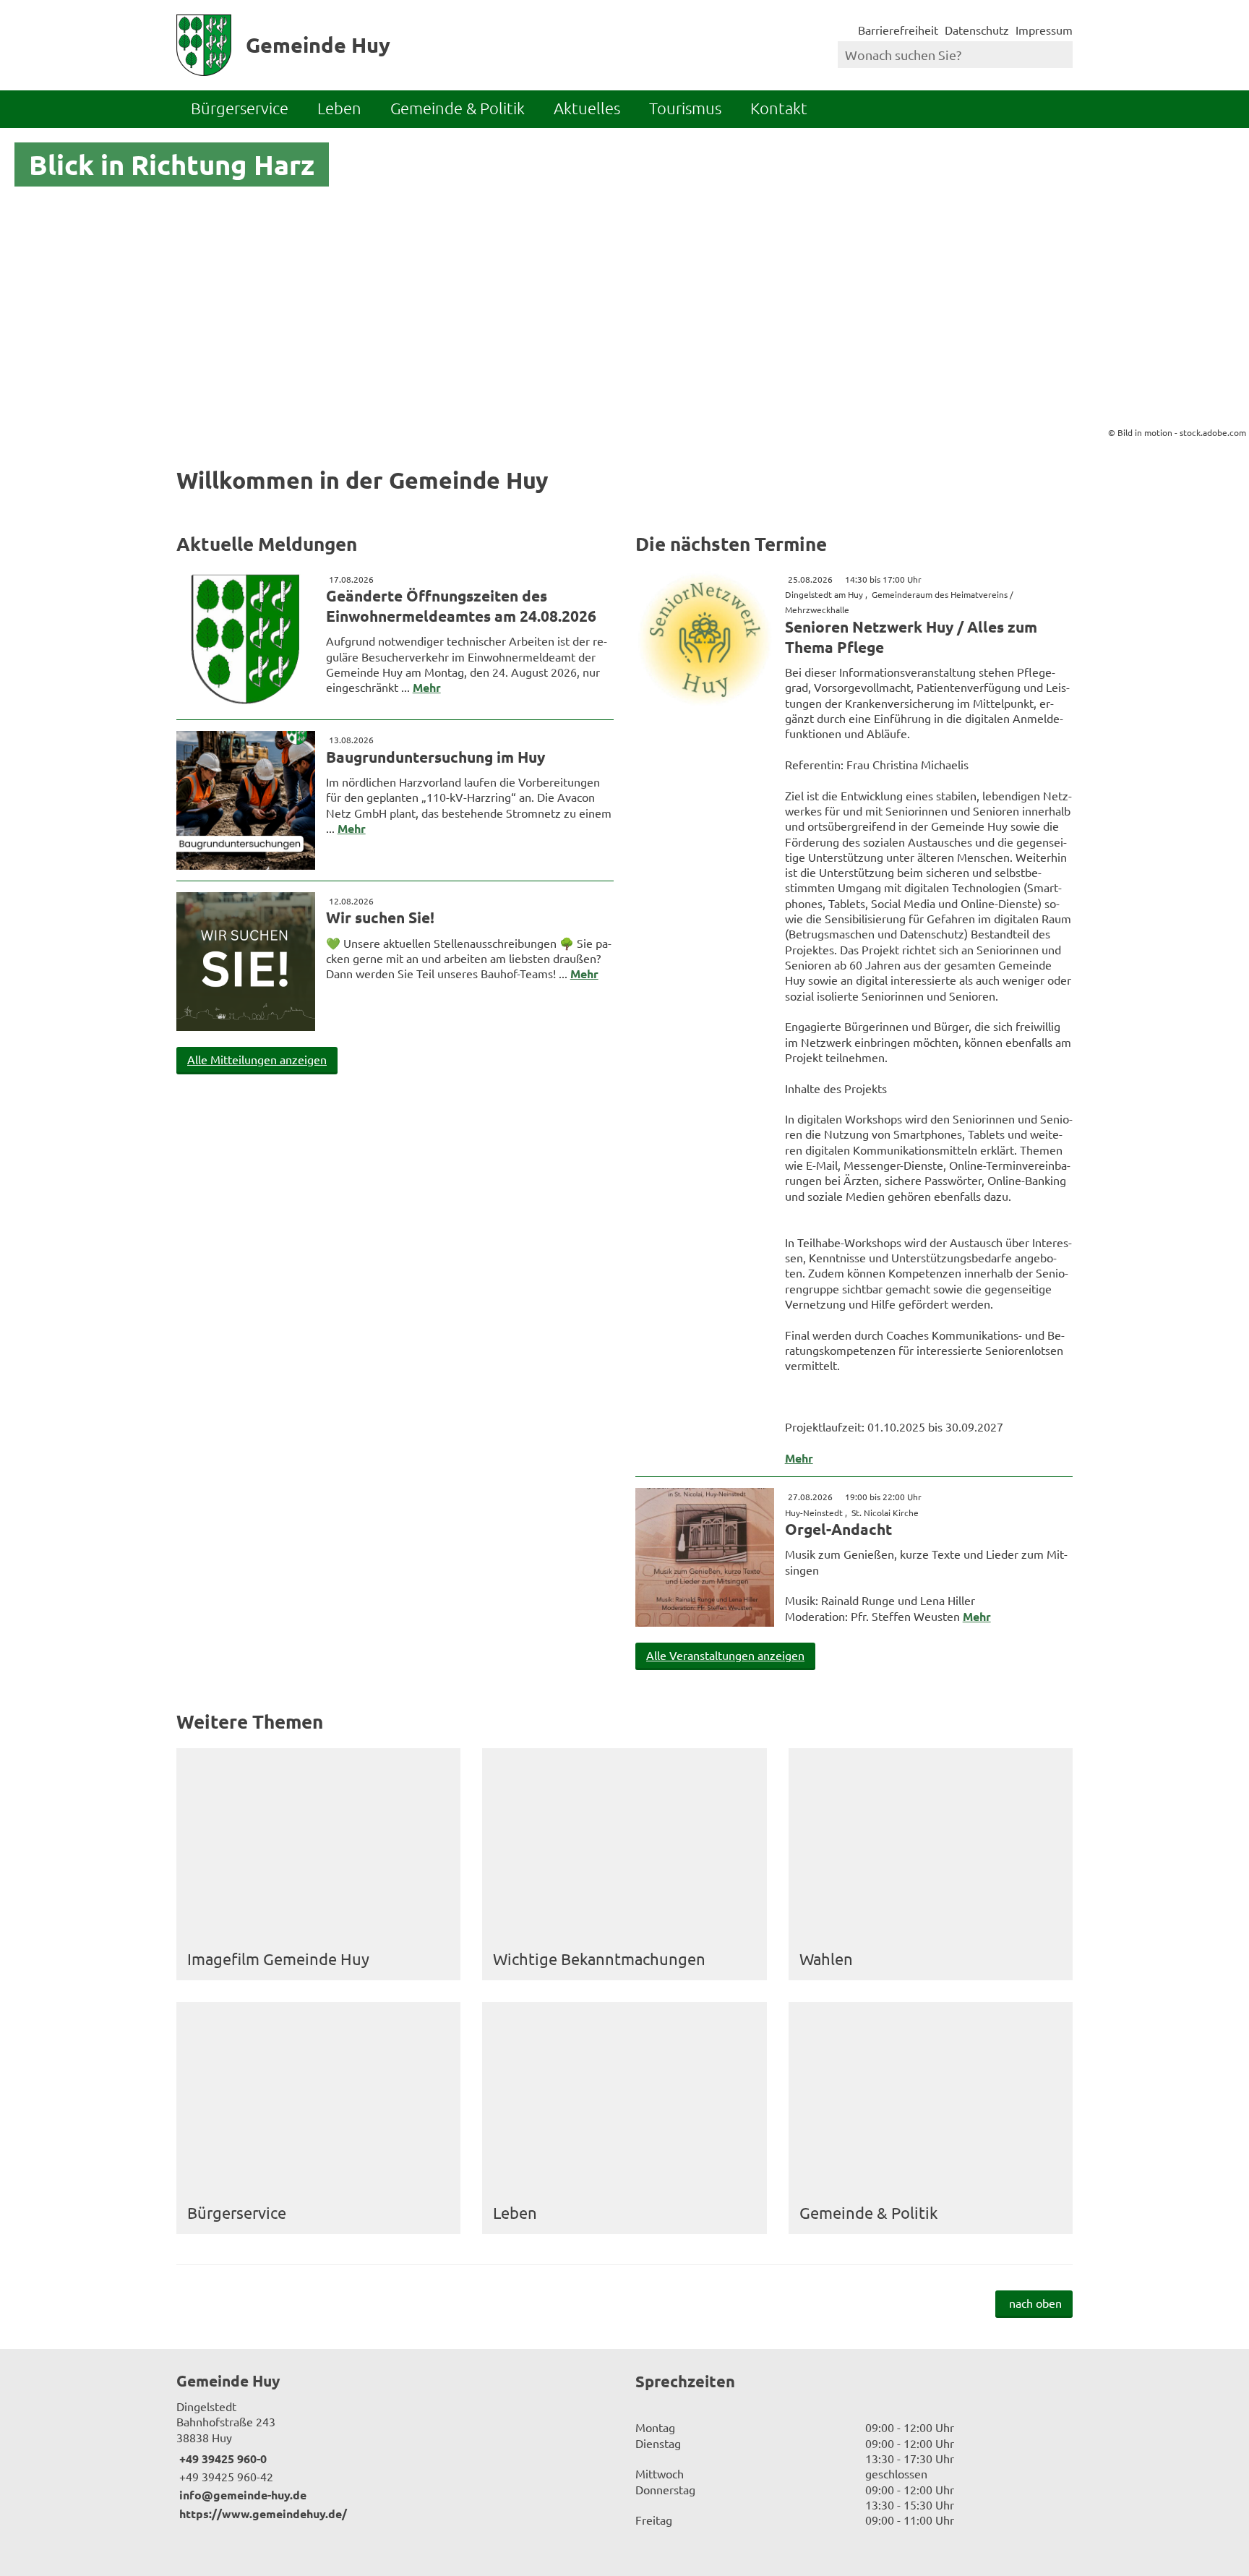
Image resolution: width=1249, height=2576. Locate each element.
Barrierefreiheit (898, 30)
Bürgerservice (240, 108)
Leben (339, 108)
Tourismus (685, 108)
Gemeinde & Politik (458, 108)
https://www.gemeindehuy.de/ (262, 2513)
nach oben (1035, 2303)
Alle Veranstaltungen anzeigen (725, 1655)
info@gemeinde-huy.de (241, 2495)
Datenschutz (977, 30)
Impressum (1044, 30)
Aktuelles (587, 108)
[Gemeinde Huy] (395, 2446)
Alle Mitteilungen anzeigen (257, 1059)
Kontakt (779, 108)
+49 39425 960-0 (222, 2459)
